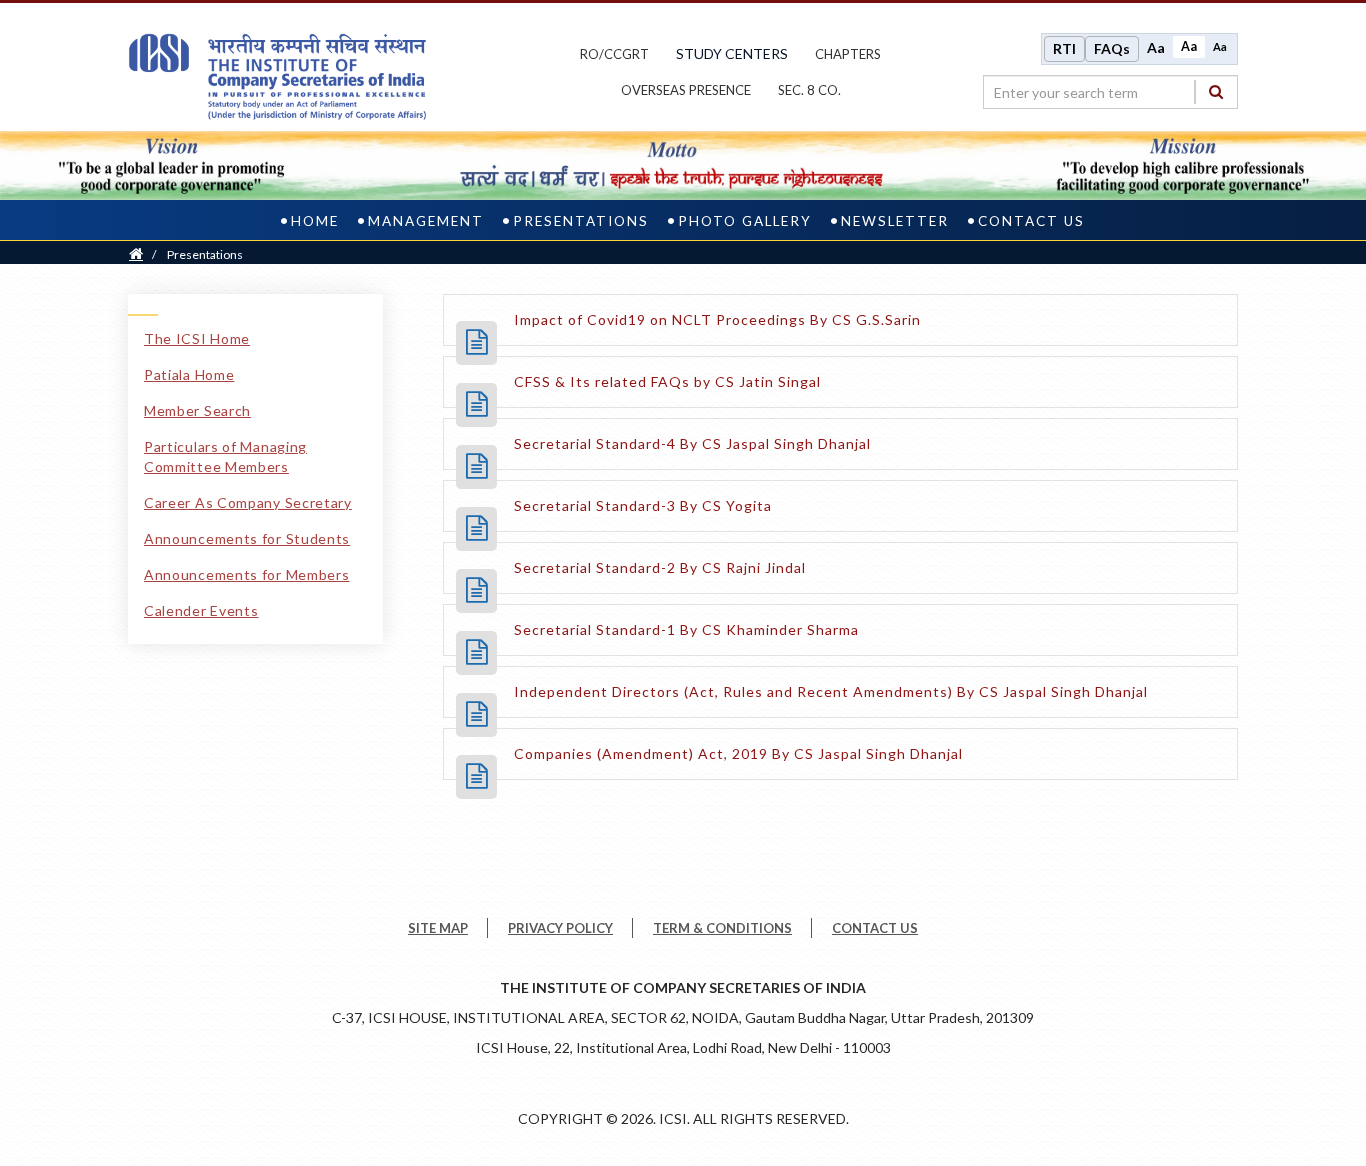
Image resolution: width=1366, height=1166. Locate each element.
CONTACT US (1031, 221)
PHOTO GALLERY (745, 221)
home (315, 221)
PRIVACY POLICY (560, 928)
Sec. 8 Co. (809, 90)
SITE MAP (438, 928)
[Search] (1216, 91)
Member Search (197, 410)
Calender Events (201, 610)
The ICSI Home (197, 338)
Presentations (581, 221)
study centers (732, 53)
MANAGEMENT (426, 221)
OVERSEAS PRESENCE (686, 90)
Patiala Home (189, 374)
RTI (1064, 48)
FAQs (1112, 48)
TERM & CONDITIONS (722, 928)
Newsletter (895, 221)
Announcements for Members (247, 574)
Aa (1156, 47)
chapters (848, 54)
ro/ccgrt (614, 54)
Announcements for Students (247, 538)
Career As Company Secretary (248, 502)
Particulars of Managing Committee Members (225, 456)
